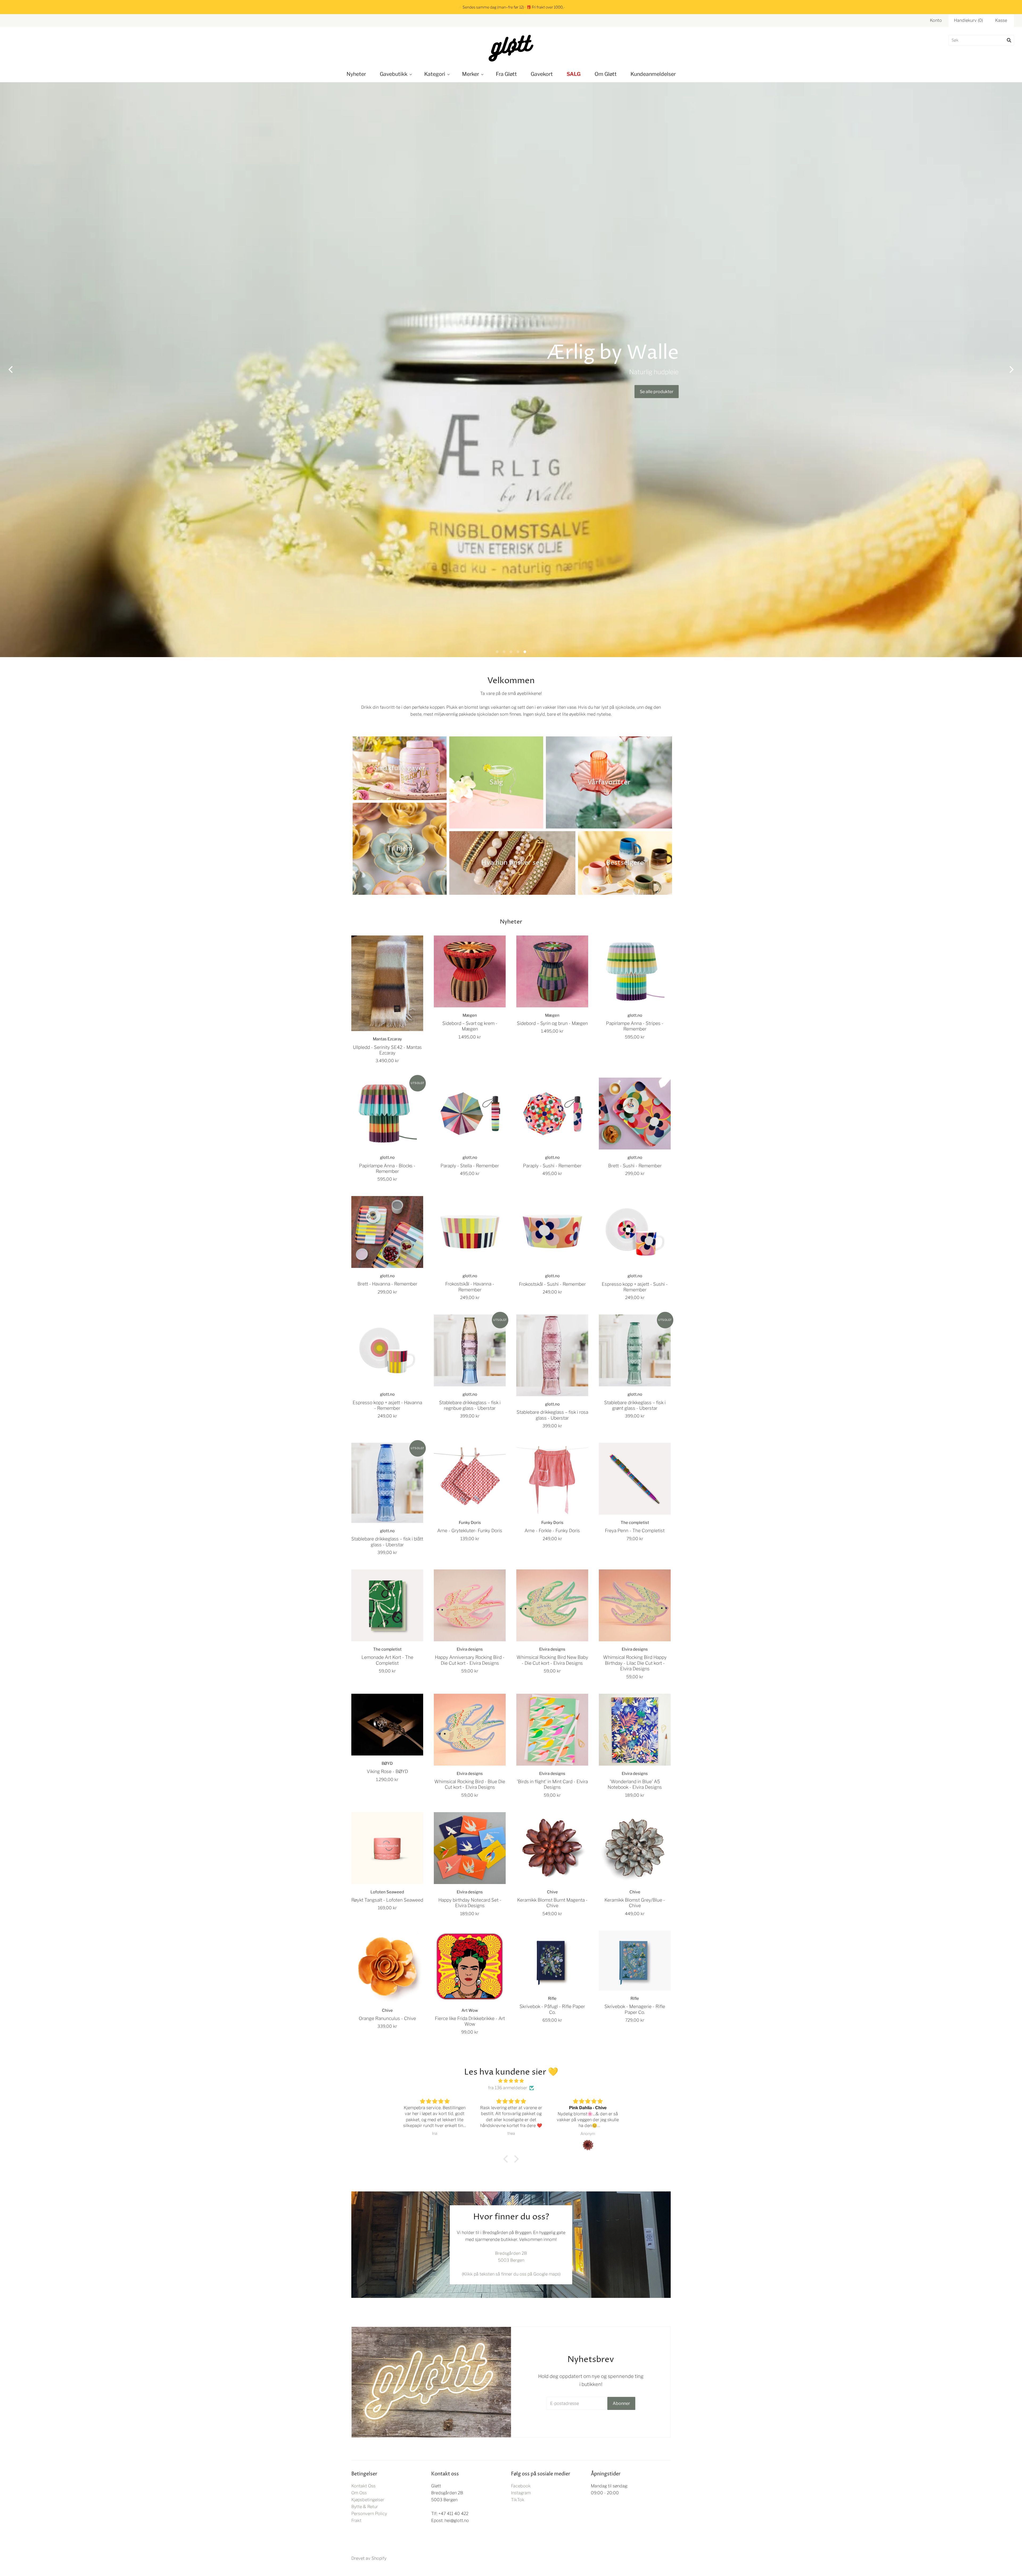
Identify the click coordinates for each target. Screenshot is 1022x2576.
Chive (552, 1892)
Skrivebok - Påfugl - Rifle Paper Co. (552, 2009)
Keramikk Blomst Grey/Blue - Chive (635, 1903)
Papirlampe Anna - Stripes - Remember (635, 1026)
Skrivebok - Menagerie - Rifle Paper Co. (635, 2009)
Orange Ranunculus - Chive (387, 2018)
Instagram (521, 2493)
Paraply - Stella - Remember (470, 1166)
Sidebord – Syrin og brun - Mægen (552, 1023)
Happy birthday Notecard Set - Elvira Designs (470, 1903)
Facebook (521, 2486)
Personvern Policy (369, 2514)
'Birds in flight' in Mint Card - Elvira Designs (552, 1784)
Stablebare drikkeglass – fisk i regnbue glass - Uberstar (470, 1405)
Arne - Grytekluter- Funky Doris (470, 1530)
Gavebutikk (394, 74)
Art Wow (470, 2010)
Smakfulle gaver (400, 768)
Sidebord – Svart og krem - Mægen (470, 1026)
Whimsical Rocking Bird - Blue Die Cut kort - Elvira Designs (470, 1784)
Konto (936, 20)
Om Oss (359, 2493)
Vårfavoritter (609, 782)
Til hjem (400, 849)
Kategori (435, 74)
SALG (574, 74)
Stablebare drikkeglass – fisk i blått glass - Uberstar (387, 1542)
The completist (635, 1523)
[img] (511, 2081)
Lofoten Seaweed (387, 1892)
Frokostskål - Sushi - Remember (552, 1284)
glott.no (635, 1015)
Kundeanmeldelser (653, 74)
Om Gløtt (606, 74)
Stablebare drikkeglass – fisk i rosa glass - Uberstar (552, 1415)
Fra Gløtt (506, 74)
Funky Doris (470, 1523)
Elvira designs (470, 1649)
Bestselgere (625, 863)
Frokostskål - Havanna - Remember (470, 1287)
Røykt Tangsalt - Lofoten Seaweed (387, 1900)
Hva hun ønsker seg (512, 863)
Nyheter (356, 74)
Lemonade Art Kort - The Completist (387, 1660)
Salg (496, 782)
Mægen (470, 1015)
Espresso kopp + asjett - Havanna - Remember (387, 1405)
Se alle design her (124, 392)
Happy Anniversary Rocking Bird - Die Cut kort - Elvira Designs (470, 1660)
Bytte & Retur (365, 2507)
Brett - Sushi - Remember (635, 1166)
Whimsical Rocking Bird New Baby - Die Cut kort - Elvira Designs (552, 1660)
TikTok (518, 2500)
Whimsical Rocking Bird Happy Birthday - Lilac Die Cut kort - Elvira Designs (635, 1663)
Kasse (1001, 20)
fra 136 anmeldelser (508, 2088)
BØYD (387, 1763)
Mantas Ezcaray (387, 1039)
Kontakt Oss (363, 2486)
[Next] (1011, 370)
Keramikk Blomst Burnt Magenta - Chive (552, 1903)
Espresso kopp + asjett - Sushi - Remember (635, 1287)
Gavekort (542, 74)
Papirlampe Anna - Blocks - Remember (387, 1168)
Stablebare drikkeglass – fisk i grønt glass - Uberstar (635, 1405)
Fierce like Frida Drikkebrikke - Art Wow (470, 2021)
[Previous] (11, 370)
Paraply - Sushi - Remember (552, 1166)
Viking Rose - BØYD (387, 1771)
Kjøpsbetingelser (368, 2500)
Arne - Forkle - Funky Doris (552, 1530)
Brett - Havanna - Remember (387, 1284)
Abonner (621, 2403)
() (968, 20)
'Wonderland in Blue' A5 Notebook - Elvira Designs (635, 1784)
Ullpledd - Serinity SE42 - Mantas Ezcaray (387, 1050)
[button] (507, 2159)
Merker (471, 74)
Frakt (356, 2521)
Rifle (552, 1998)
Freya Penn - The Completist (635, 1530)
